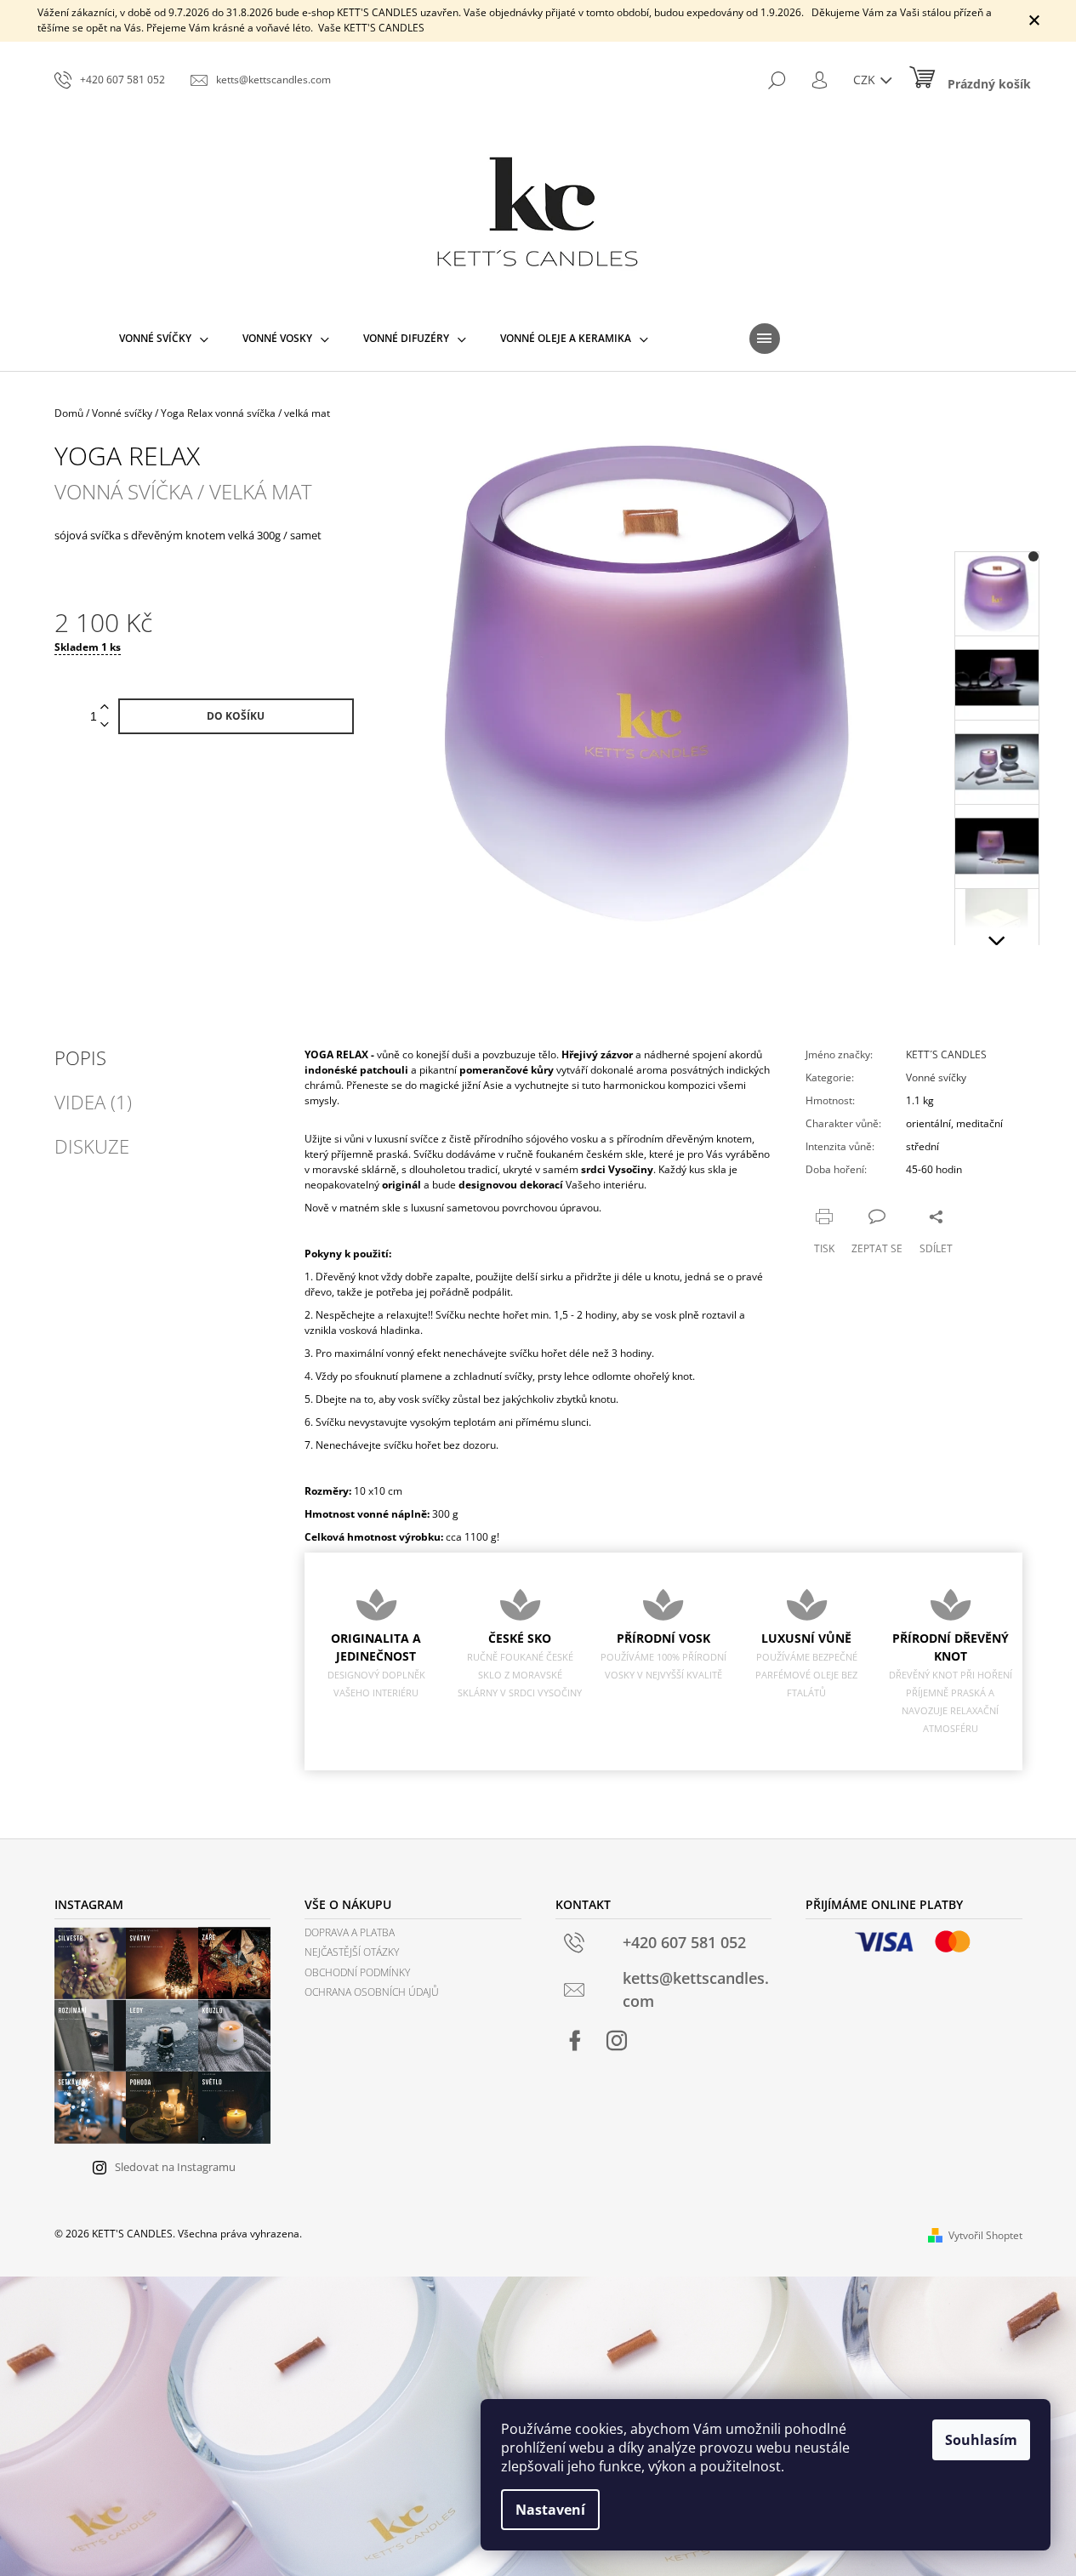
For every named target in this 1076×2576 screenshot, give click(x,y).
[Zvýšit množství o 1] (105, 707)
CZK (866, 80)
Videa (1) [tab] (93, 1102)
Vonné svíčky (936, 1077)
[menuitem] (164, 339)
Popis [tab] (80, 1057)
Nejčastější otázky (352, 1952)
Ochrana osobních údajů (372, 1992)
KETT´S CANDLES (946, 1054)
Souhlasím (981, 2440)
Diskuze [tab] (92, 1146)
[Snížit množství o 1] (105, 725)
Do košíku (236, 716)
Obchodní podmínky (357, 1972)
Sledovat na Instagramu (175, 2167)
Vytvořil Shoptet (985, 2235)
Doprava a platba (350, 1932)
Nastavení (550, 2510)
